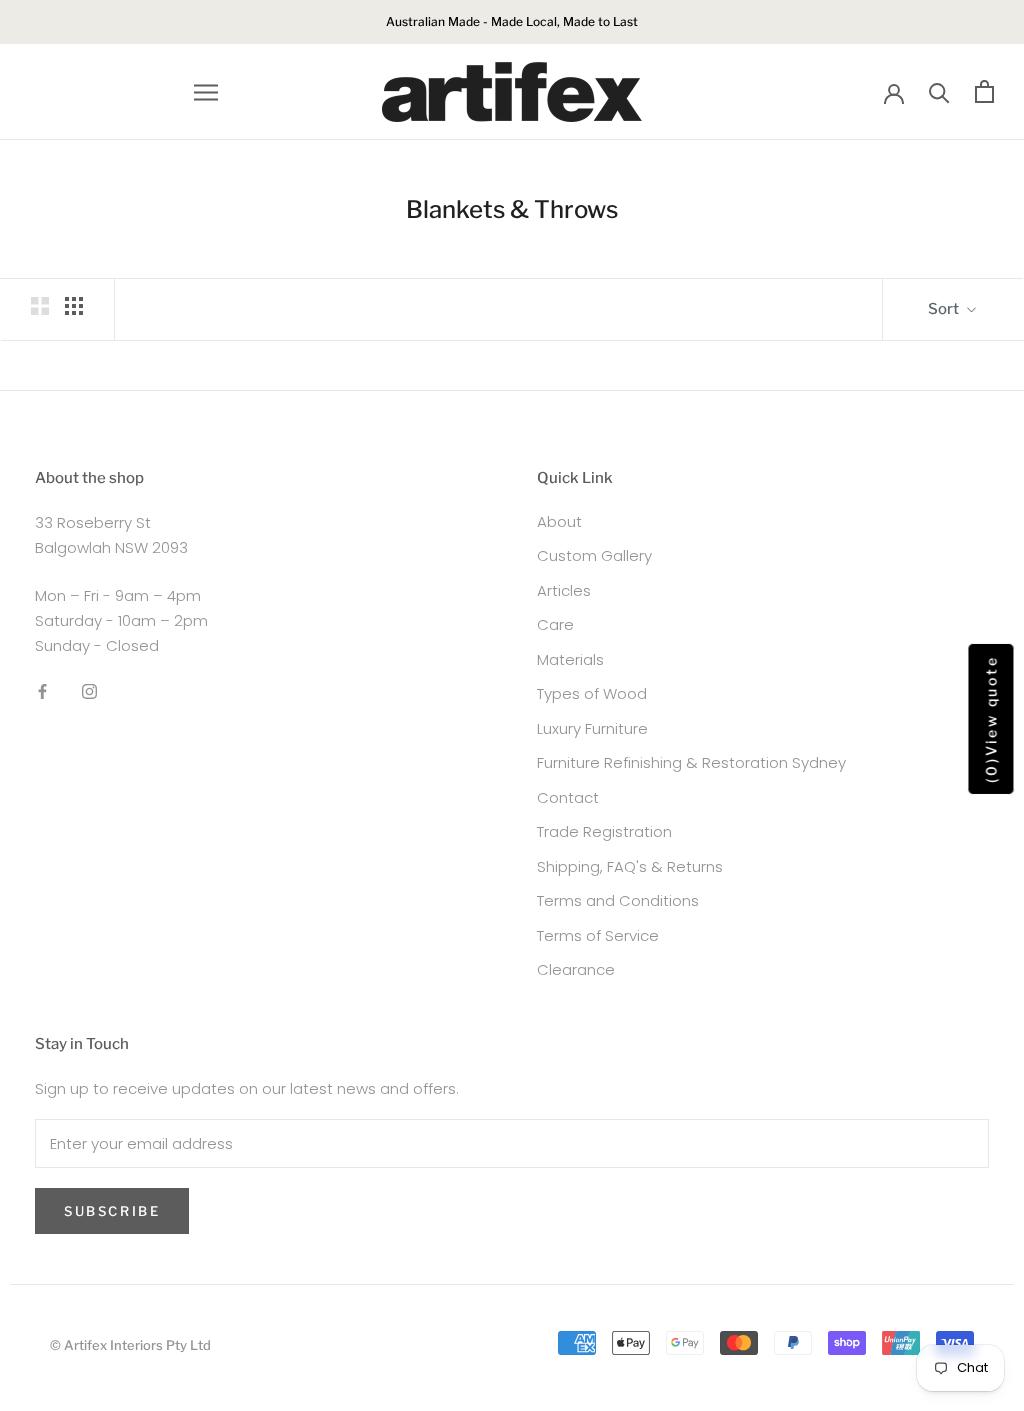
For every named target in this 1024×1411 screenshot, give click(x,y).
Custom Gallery (594, 555)
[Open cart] (984, 91)
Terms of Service (598, 935)
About (559, 521)
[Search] (939, 91)
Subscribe (112, 1211)
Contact (568, 797)
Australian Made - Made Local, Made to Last (512, 21)
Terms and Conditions (618, 900)
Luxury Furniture (592, 728)
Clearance (576, 969)
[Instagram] (89, 691)
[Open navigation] (206, 91)
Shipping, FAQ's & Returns (630, 866)
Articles (564, 590)
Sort (945, 309)
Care (555, 624)
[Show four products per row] (74, 306)
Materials (570, 659)
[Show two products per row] (40, 306)
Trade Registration (604, 831)
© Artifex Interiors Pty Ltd (130, 1345)
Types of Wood (592, 693)
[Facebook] (42, 691)
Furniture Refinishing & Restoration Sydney (691, 762)
